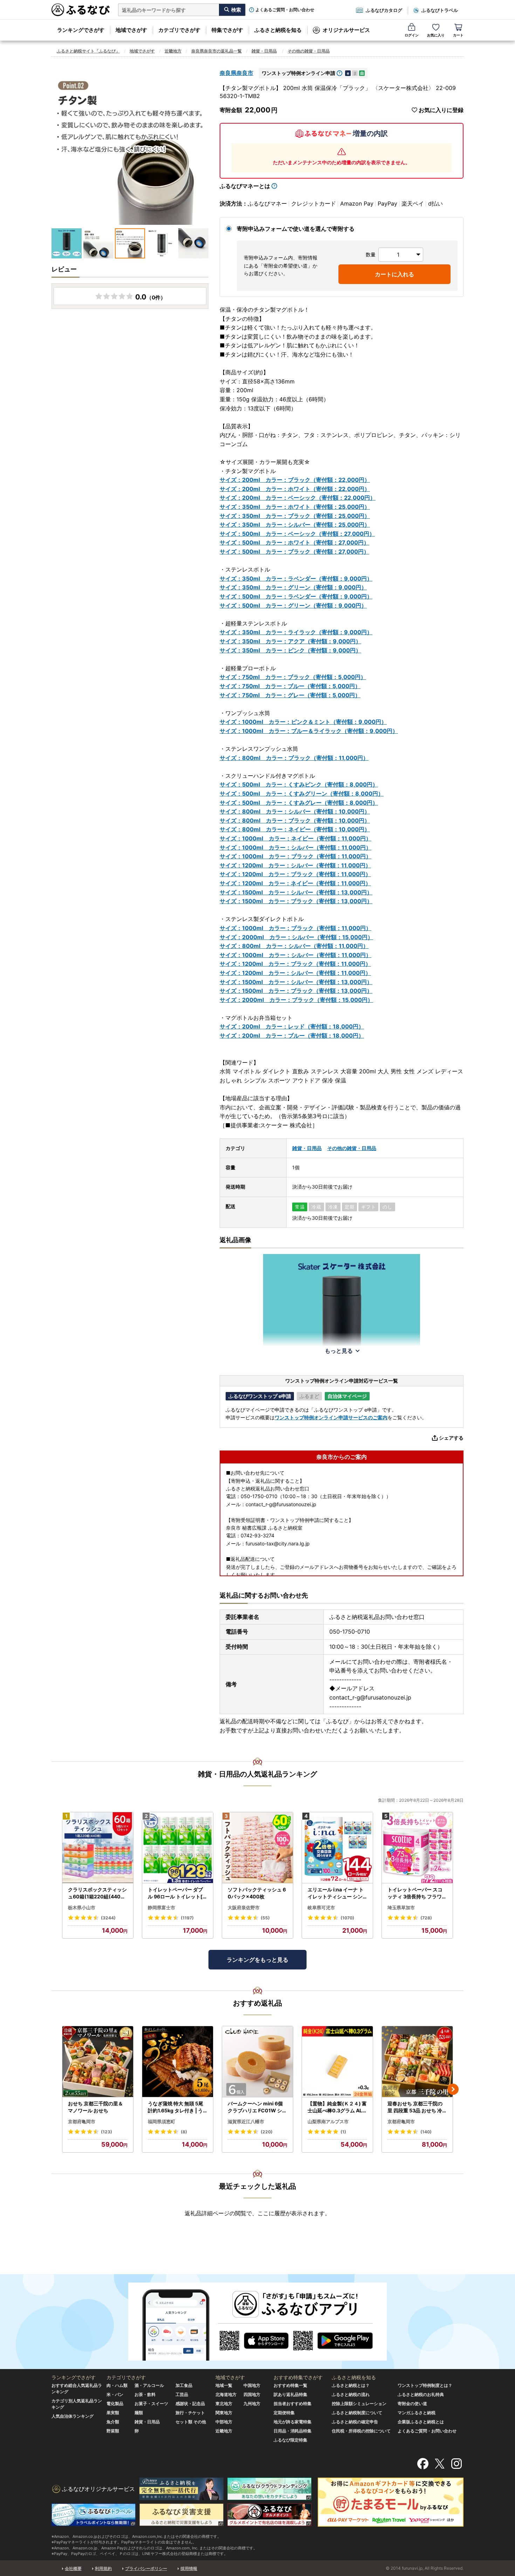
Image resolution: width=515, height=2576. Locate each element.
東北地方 (224, 2404)
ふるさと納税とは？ (351, 2385)
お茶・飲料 (145, 2394)
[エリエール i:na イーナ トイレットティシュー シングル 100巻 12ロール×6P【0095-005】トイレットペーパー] (337, 1848)
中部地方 (224, 2422)
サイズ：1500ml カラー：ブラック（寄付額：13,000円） (296, 901)
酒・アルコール (149, 2385)
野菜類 (113, 2431)
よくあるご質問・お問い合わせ (285, 10)
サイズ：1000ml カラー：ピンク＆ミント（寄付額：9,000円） (303, 722)
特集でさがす (227, 30)
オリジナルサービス (346, 30)
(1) (343, 2132)
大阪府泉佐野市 (244, 1907)
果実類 (113, 2413)
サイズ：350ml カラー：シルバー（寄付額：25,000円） (295, 525)
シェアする (451, 1438)
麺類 (139, 2413)
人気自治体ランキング (73, 2416)
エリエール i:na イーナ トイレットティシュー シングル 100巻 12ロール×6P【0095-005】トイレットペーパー (336, 1893)
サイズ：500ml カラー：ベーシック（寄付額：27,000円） (297, 534)
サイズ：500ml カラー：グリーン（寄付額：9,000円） (293, 605)
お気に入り (436, 35)
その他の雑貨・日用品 (309, 51)
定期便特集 (284, 2413)
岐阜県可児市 (321, 1907)
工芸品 (182, 2394)
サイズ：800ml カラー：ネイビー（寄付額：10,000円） (295, 829)
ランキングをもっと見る (257, 1960)
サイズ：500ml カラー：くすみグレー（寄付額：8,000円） (299, 803)
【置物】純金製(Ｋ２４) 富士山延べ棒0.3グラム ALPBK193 (337, 2107)
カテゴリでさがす (179, 30)
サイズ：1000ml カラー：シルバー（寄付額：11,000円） (296, 847)
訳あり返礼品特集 (290, 2394)
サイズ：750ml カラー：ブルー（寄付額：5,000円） (290, 686)
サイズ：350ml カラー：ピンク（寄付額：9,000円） (290, 650)
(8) (184, 2132)
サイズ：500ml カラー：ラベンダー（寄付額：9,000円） (296, 596)
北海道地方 (226, 2394)
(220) (267, 2132)
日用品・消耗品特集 (293, 2431)
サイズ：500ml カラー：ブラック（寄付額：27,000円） (294, 552)
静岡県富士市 (162, 1907)
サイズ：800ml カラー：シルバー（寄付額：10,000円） (295, 811)
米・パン (115, 2394)
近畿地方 (173, 51)
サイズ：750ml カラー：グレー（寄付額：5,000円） (290, 695)
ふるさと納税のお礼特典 (421, 2394)
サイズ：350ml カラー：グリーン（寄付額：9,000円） (293, 587)
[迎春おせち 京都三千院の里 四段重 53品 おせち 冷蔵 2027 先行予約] (417, 2062)
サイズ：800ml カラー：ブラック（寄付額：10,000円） (295, 820)
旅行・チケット (190, 2413)
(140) (426, 2132)
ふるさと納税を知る (278, 30)
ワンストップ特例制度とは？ (425, 2385)
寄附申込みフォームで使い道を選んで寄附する (296, 229)
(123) (107, 2132)
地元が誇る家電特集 (293, 2422)
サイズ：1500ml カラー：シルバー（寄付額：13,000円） (296, 892)
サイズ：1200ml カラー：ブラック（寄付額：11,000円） (295, 874)
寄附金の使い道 (412, 2404)
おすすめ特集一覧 (290, 2385)
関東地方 (224, 2413)
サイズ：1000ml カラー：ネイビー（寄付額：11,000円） (296, 838)
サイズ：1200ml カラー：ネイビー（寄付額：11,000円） (295, 883)
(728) (426, 1918)
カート (458, 35)
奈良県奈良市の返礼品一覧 (217, 51)
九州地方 (252, 2404)
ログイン (412, 35)
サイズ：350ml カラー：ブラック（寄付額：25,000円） (295, 516)
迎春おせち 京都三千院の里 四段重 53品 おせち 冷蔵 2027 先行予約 (417, 2107)
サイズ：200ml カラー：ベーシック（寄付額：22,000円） (298, 498)
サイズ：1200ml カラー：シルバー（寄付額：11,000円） (295, 865)
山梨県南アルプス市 (328, 2121)
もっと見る (339, 1351)
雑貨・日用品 (264, 51)
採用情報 (189, 2568)
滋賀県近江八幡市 (246, 2121)
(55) (265, 1918)
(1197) (187, 1918)
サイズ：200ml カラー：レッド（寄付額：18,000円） (292, 1026)
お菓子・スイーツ (151, 2404)
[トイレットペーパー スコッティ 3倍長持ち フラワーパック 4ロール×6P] (417, 1848)
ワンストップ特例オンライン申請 (298, 73)
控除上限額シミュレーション (359, 2404)
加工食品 (184, 2385)
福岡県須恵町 (162, 2121)
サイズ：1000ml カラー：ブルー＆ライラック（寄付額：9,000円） (309, 731)
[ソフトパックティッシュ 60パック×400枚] (257, 1848)
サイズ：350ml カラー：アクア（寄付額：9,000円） (290, 641)
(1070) (347, 1918)
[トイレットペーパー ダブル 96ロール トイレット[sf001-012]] (178, 1848)
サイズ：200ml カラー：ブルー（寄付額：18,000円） (292, 1036)
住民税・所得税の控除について (361, 2431)
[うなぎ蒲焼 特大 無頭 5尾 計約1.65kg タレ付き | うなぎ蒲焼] (178, 2062)
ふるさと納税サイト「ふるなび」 (88, 51)
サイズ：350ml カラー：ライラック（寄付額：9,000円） (296, 632)
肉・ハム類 (117, 2385)
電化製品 (115, 2404)
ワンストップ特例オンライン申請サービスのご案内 (331, 1417)
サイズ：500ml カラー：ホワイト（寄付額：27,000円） (294, 542)
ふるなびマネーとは (245, 186)
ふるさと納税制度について (357, 2413)
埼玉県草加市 (401, 1907)
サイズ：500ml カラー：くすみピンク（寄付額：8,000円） (299, 784)
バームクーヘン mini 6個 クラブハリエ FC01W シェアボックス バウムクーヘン (257, 2107)
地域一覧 (224, 2385)
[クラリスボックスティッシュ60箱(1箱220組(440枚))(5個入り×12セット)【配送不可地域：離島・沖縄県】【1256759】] (98, 1848)
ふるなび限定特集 (290, 2440)
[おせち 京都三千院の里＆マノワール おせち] (98, 2062)
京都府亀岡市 (82, 2121)
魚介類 (113, 2422)
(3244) (108, 1918)
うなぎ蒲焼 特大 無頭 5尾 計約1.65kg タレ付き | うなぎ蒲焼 (176, 2107)
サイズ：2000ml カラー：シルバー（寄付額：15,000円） (296, 937)
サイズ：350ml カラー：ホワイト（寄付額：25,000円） (295, 507)
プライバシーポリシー (146, 2568)
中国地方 (252, 2385)
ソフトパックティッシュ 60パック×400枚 (257, 1893)
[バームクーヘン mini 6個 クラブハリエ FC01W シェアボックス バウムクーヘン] (257, 2062)
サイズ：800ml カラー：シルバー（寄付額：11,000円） (294, 946)
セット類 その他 (191, 2422)
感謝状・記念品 (190, 2404)
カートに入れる (394, 274)
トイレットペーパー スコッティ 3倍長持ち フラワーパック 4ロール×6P (417, 1893)
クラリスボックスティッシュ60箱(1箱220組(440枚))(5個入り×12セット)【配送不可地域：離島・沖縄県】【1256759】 (98, 1893)
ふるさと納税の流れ (351, 2394)
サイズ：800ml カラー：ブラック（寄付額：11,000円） (294, 758)
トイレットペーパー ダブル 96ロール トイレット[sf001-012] (177, 1893)
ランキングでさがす (81, 30)
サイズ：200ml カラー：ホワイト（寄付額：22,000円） (295, 489)
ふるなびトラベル (440, 10)
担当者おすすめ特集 (293, 2404)
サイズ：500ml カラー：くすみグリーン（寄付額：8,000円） (302, 794)
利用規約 (103, 2568)
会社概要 (73, 2568)
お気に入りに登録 (441, 110)
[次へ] (453, 2089)
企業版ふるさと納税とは (421, 2422)
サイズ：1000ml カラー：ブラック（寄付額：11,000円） (296, 856)
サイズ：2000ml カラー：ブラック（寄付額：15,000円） (296, 1000)
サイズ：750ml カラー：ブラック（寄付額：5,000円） (293, 677)
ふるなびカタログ (384, 10)
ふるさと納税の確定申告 (355, 2422)
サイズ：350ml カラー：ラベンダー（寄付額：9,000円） (296, 579)
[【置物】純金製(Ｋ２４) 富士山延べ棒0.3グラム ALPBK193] (337, 2062)
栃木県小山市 (82, 1907)
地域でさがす (131, 30)
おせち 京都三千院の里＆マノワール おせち (95, 2107)
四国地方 (252, 2394)
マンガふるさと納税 (417, 2413)
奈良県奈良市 (236, 73)
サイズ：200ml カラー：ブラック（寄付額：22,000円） (295, 480)
